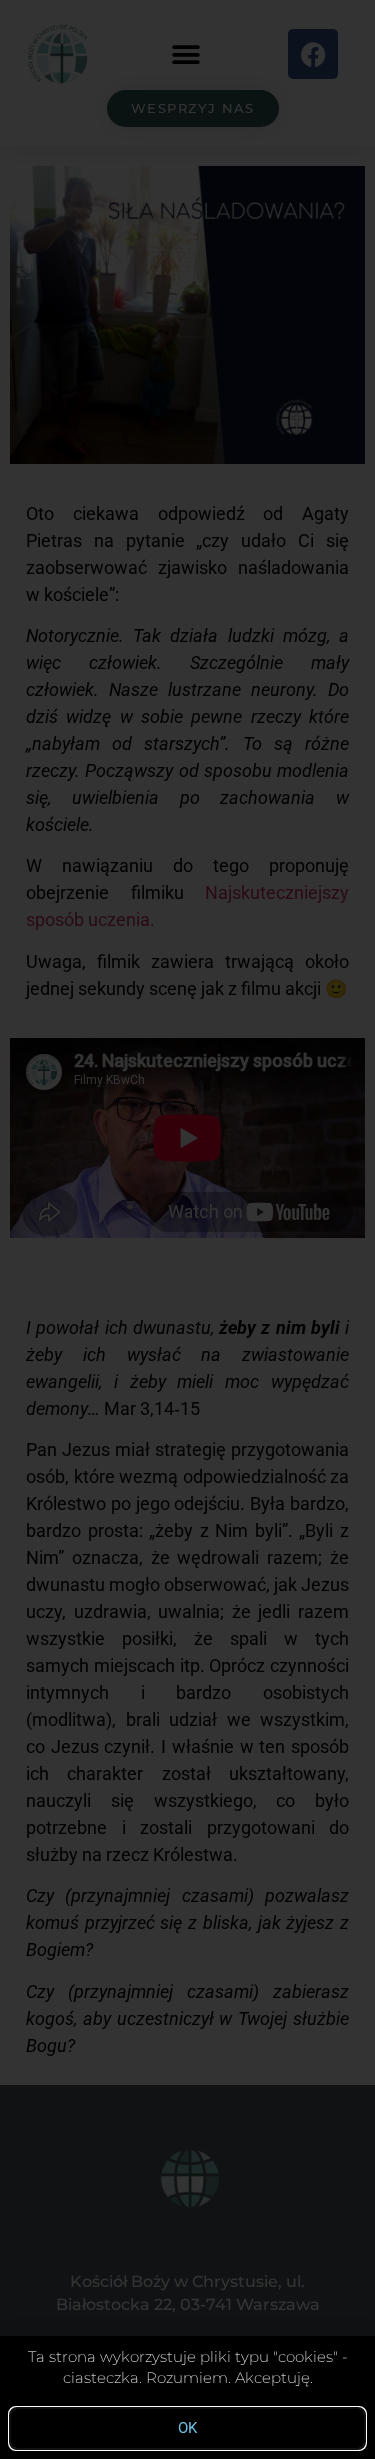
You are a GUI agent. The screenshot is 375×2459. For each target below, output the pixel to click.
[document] (187, 1229)
